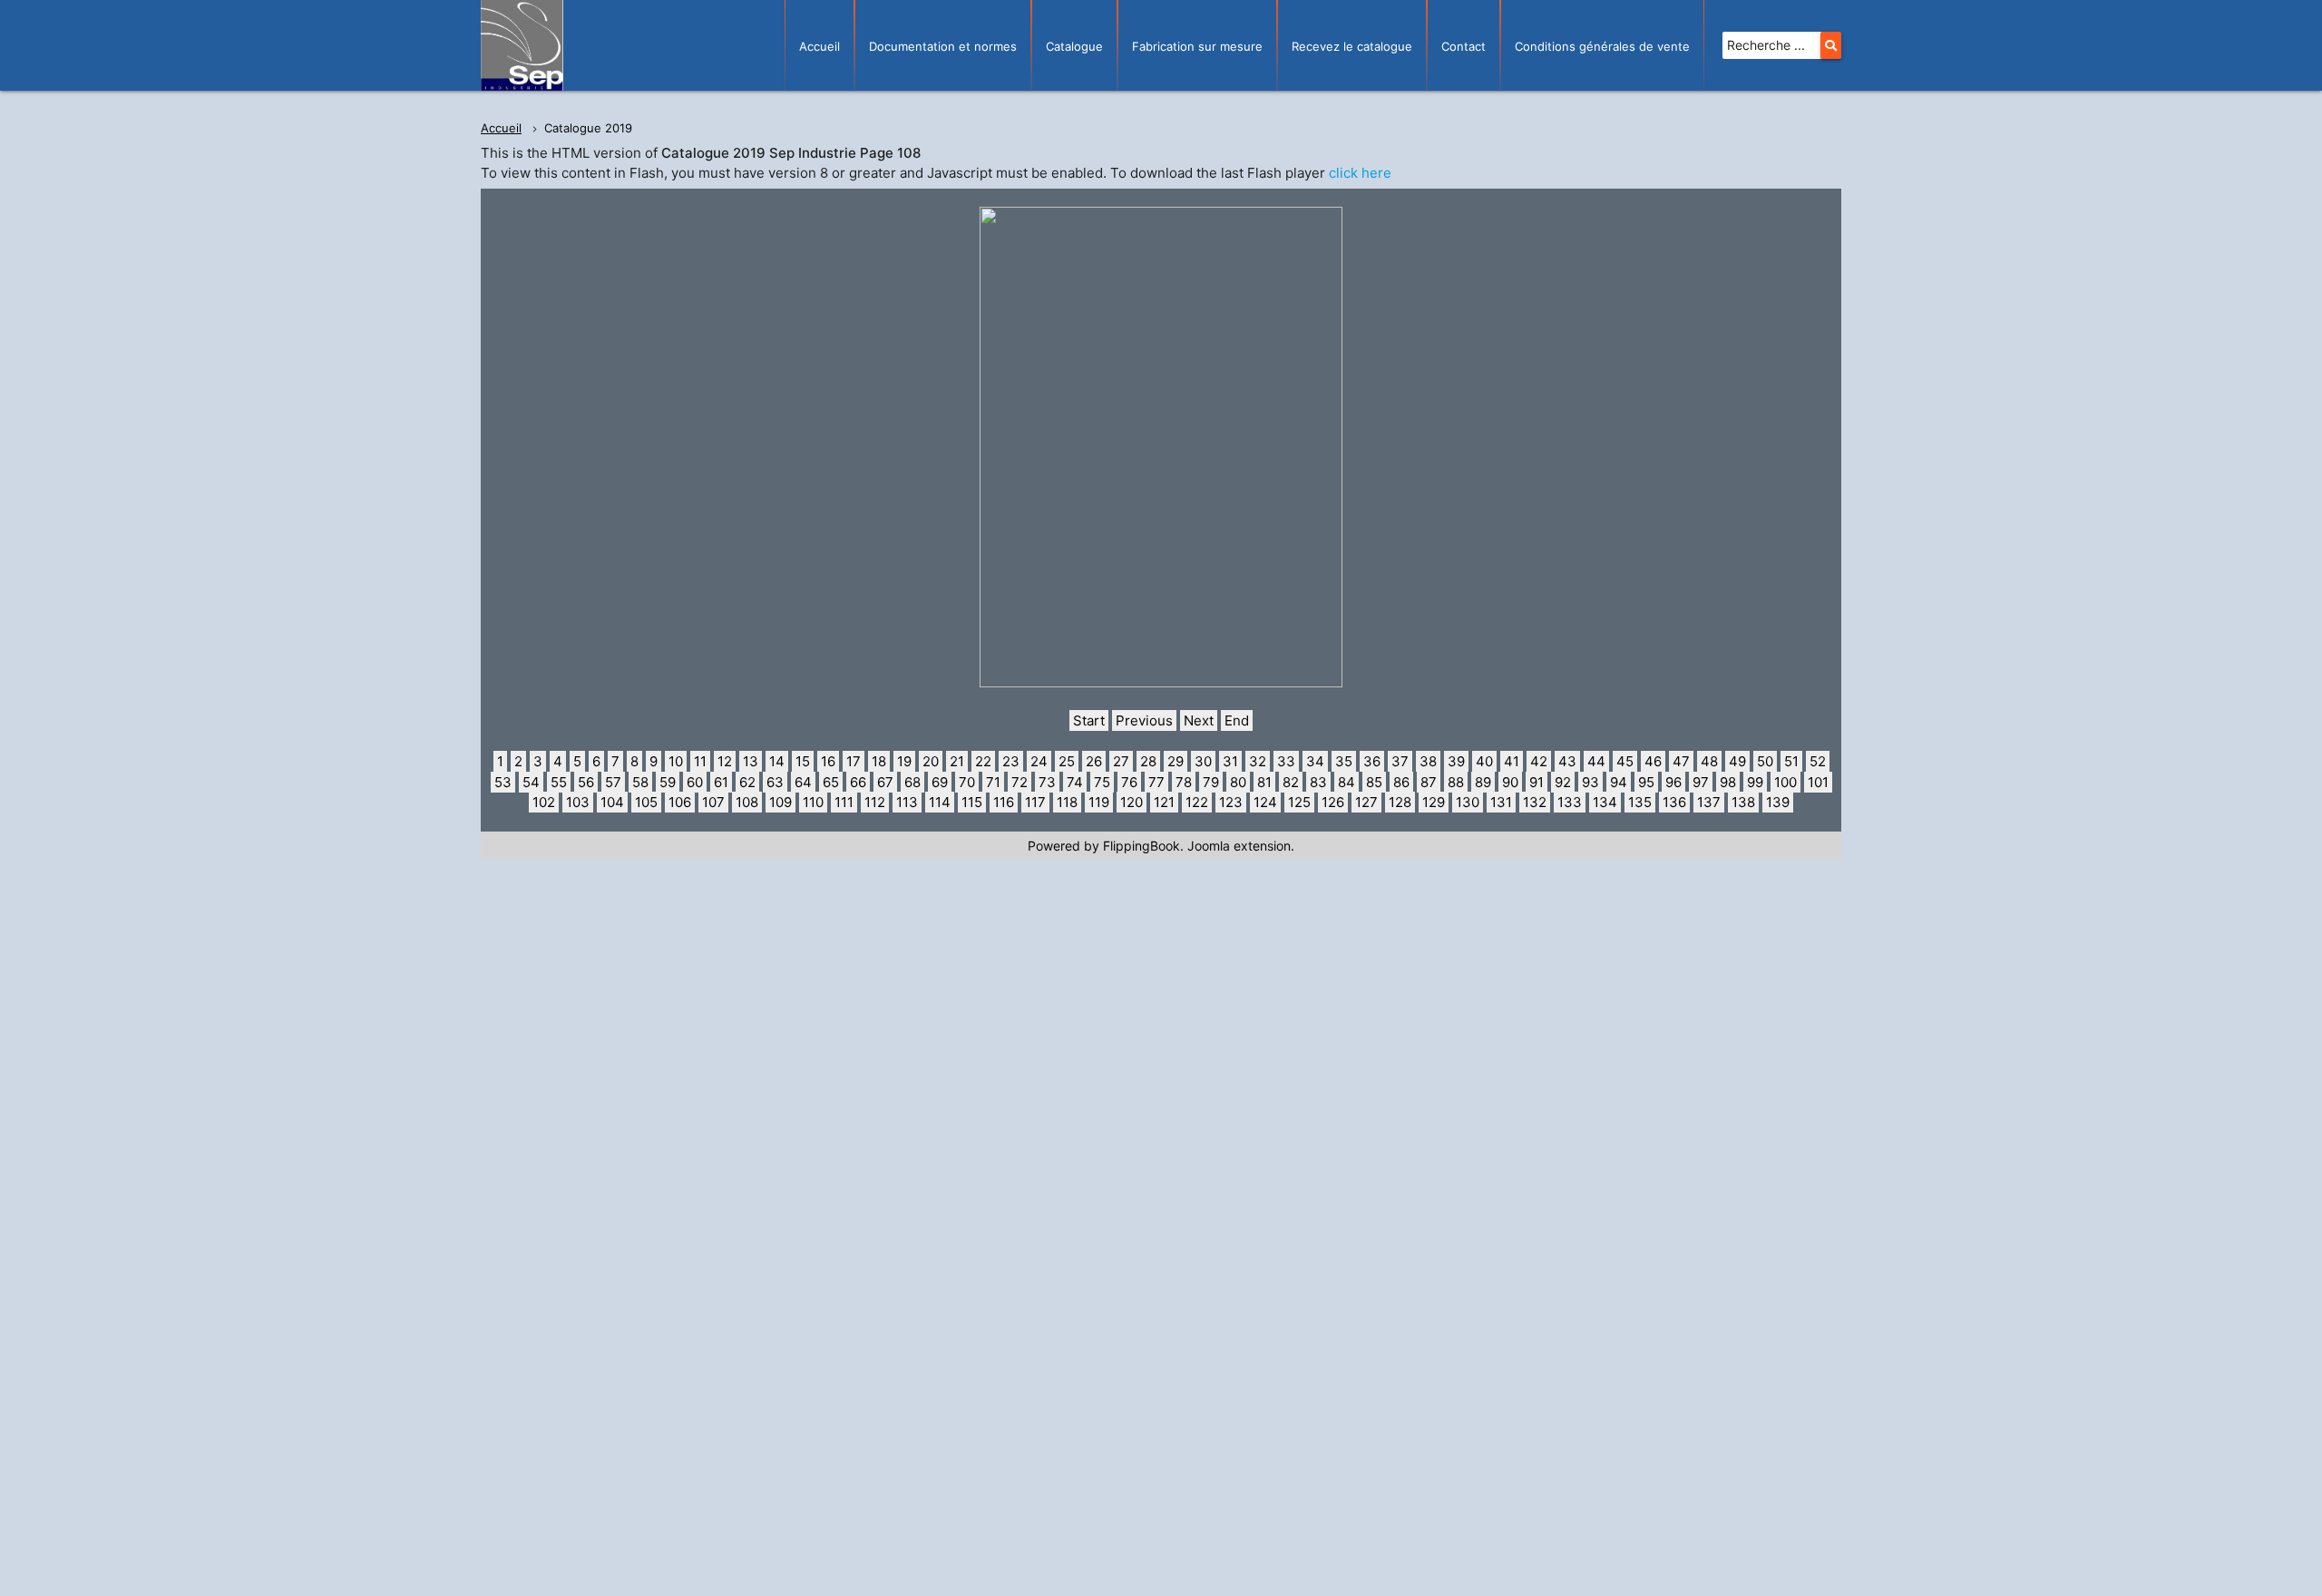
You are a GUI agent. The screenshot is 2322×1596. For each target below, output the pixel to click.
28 (1148, 761)
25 (1067, 761)
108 (747, 802)
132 (1535, 802)
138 (1743, 802)
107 (713, 802)
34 (1315, 761)
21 (957, 761)
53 (503, 782)
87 (1429, 782)
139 (1778, 802)
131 (1501, 802)
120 (1132, 802)
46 (1653, 761)
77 (1156, 782)
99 (1755, 782)
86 (1401, 782)
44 (1596, 761)
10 (676, 761)
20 (931, 761)
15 (803, 761)
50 (1765, 761)
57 (613, 782)
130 (1468, 802)
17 (854, 761)
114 (940, 802)
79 (1211, 782)
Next (1199, 720)
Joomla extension (1239, 846)
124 (1265, 802)
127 (1366, 802)
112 (875, 802)
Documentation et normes (943, 46)
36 (1372, 761)
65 (831, 782)
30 (1203, 761)
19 (904, 761)
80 (1238, 782)
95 (1646, 782)
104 (612, 802)
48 (1709, 761)
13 (751, 761)
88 (1456, 782)
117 (1035, 802)
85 (1374, 782)
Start (1089, 720)
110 (813, 802)
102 (544, 802)
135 (1640, 802)
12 (725, 761)
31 (1230, 761)
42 (1539, 761)
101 (1818, 782)
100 (1785, 782)
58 (640, 782)
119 (1099, 802)
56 (586, 782)
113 (907, 802)
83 (1318, 782)
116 (1004, 802)
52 (1818, 761)
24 (1039, 761)
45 (1625, 761)
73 (1047, 782)
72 (1020, 782)
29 (1176, 761)
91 (1537, 782)
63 (775, 782)
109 (781, 802)
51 (1791, 761)
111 (844, 802)
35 (1344, 761)
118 (1067, 802)
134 (1605, 802)
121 (1164, 802)
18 (879, 761)
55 (559, 782)
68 (912, 782)
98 (1728, 782)
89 (1483, 782)
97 (1701, 782)
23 (1011, 761)
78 (1184, 782)
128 (1400, 802)
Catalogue (1074, 46)
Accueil (820, 46)
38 (1428, 761)
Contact (1463, 46)
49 (1737, 761)
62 (747, 782)
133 (1570, 802)
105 (646, 802)
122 (1197, 802)
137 (1709, 802)
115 (972, 802)
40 (1484, 761)
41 (1512, 761)
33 (1286, 761)
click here (1360, 173)
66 (858, 782)
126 (1333, 802)
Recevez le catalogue (1352, 46)
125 (1299, 802)
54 (531, 782)
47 (1681, 761)
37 (1400, 761)
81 (1264, 782)
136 (1674, 802)
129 (1434, 802)
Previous (1144, 720)
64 (803, 782)
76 (1129, 782)
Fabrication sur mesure (1197, 46)
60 (695, 782)
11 (700, 761)
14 (777, 761)
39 (1456, 761)
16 (828, 761)
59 (668, 782)
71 (993, 782)
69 (940, 782)
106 (680, 802)
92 (1563, 782)
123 (1231, 802)
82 (1291, 782)
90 (1510, 782)
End (1237, 720)
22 (983, 761)
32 (1258, 761)
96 (1673, 782)
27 (1121, 761)
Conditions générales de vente (1602, 46)
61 (721, 782)
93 (1590, 782)
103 (578, 802)
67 (885, 782)
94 (1619, 782)
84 (1346, 782)
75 (1102, 782)
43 (1567, 761)
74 (1075, 782)
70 (967, 782)
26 (1094, 761)
